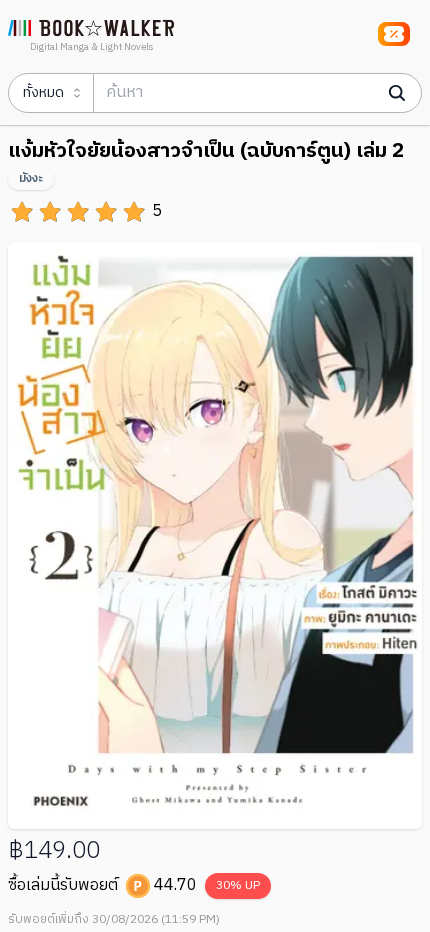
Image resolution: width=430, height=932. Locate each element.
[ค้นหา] (397, 93)
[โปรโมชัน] (394, 34)
